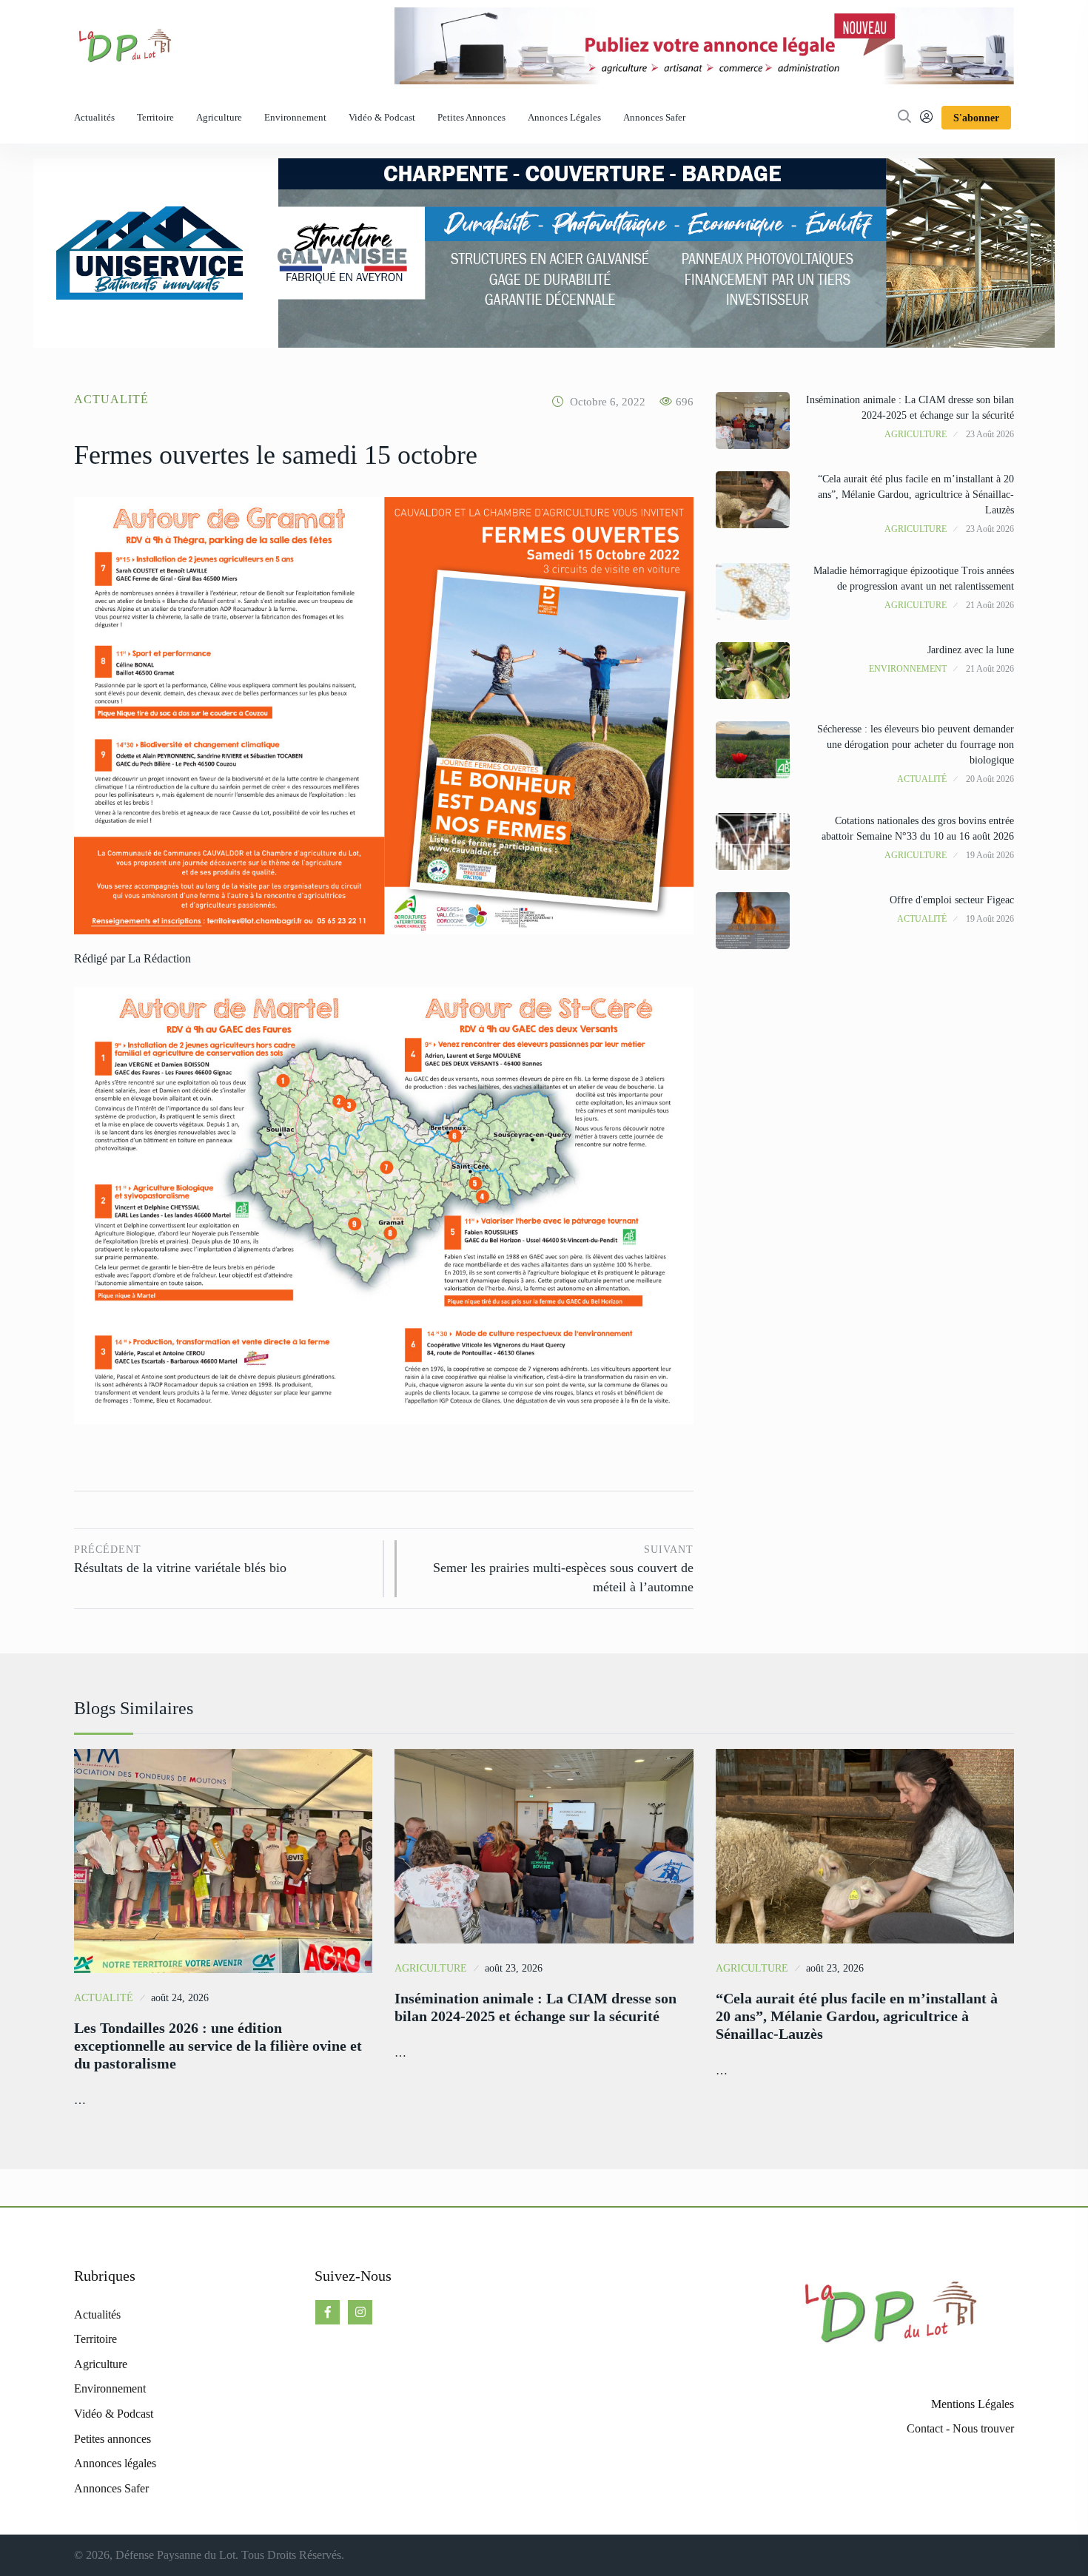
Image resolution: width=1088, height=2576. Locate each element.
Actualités (94, 117)
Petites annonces (471, 117)
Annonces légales (564, 117)
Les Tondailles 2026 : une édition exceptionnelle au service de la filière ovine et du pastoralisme (218, 2046)
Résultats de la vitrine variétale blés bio (180, 1560)
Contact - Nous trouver (960, 2428)
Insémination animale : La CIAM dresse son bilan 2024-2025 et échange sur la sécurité (535, 2007)
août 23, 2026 (514, 1968)
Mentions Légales (973, 2404)
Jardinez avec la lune (971, 650)
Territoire (155, 117)
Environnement (295, 117)
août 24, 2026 (180, 1998)
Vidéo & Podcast (382, 117)
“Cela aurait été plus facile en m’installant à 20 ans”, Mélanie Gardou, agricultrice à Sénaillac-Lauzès (916, 495)
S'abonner (976, 118)
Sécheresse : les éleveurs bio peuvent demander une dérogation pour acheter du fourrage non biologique (916, 745)
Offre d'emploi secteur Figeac (952, 900)
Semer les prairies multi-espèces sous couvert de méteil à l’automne (563, 1569)
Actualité (111, 399)
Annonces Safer (654, 117)
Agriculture (219, 117)
